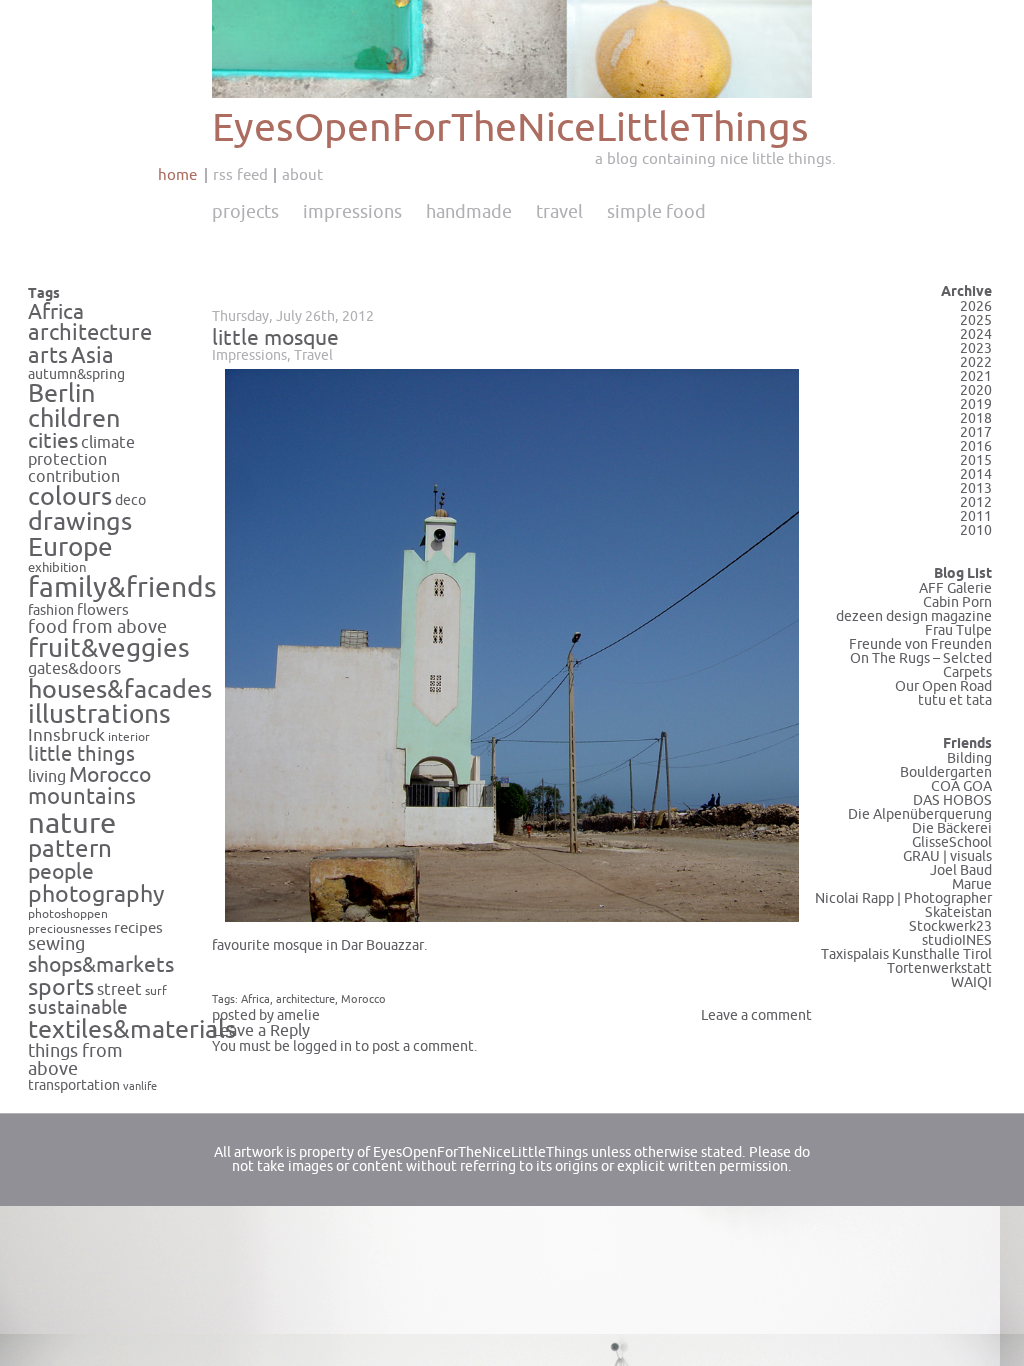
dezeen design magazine (914, 616)
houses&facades (120, 690)
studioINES (957, 940)
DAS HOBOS (952, 800)
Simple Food (656, 212)
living (47, 777)
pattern (70, 849)
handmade (469, 212)
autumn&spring (76, 374)
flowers (103, 610)
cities (53, 441)
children (74, 419)
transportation (74, 1085)
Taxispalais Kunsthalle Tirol (906, 954)
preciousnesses (69, 929)
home (177, 175)
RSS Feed (240, 175)
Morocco (110, 775)
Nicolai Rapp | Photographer (903, 898)
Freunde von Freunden (920, 644)
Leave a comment (756, 1015)
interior (129, 737)
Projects (245, 212)
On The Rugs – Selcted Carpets (921, 665)
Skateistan (958, 912)
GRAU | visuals (947, 856)
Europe (70, 547)
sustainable (78, 1008)
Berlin (61, 394)
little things (81, 754)
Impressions (352, 212)
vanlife (140, 1086)
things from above (75, 1060)
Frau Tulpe (958, 630)
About (302, 175)
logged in (322, 1046)
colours (70, 497)
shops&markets (101, 965)
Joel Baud (961, 870)
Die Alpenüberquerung (920, 814)
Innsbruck (66, 736)
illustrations (99, 714)
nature (72, 823)
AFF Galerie (955, 588)
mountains (82, 797)
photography (96, 894)
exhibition (57, 568)
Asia (92, 356)
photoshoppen (68, 914)
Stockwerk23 (950, 926)
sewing (56, 944)
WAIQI (971, 982)
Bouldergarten (946, 772)
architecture (90, 333)
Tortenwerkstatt (939, 968)
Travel (559, 212)
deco (130, 500)
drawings (80, 522)
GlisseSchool (952, 842)
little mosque (275, 338)
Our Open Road (943, 686)
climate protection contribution (81, 459)
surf (156, 991)
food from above (97, 627)
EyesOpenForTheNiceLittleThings (510, 128)
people (61, 872)
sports (61, 987)
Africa (56, 312)
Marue (972, 884)
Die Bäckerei (952, 828)
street (119, 989)
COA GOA (961, 786)
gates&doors (74, 669)
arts (48, 356)
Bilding (969, 758)
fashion (51, 610)
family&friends (122, 588)
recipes (138, 928)
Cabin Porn (957, 602)
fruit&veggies (109, 649)
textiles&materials (132, 1030)
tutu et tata (955, 700)
